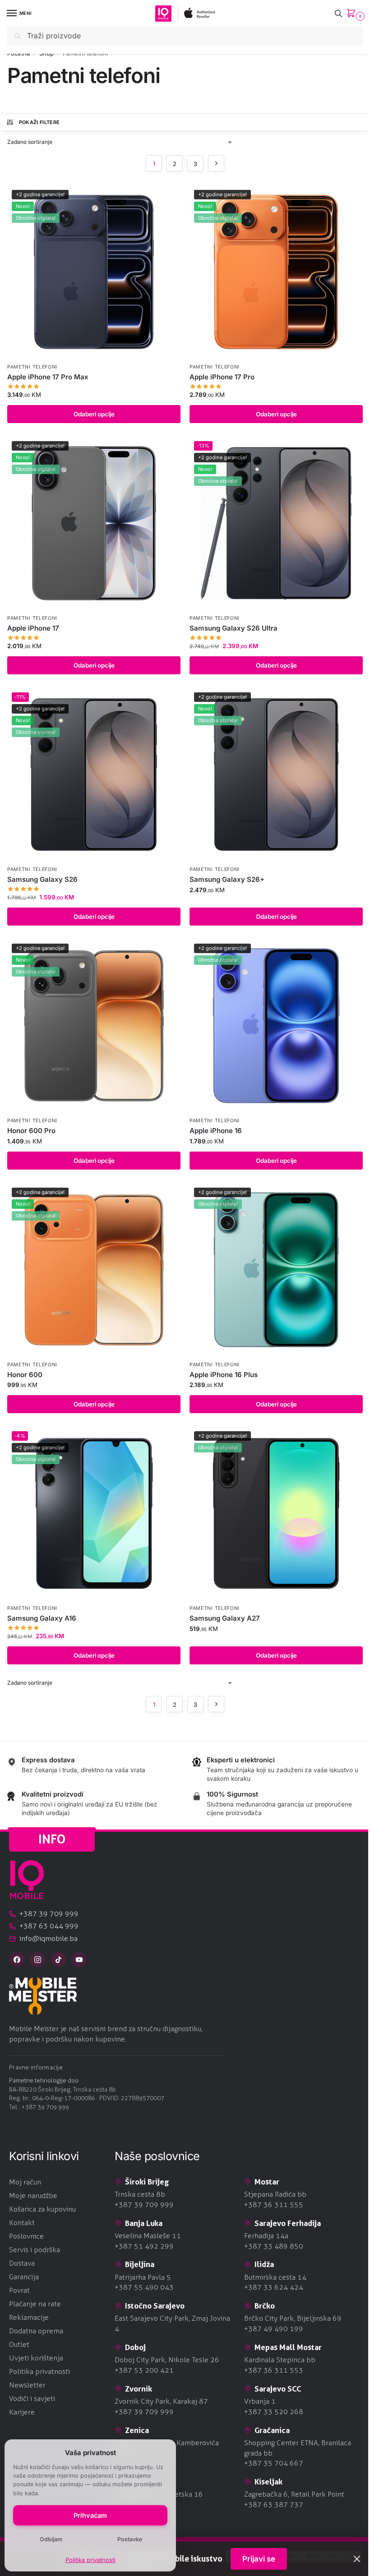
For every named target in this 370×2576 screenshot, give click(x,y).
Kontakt (22, 2223)
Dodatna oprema (36, 2331)
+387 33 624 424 (274, 2287)
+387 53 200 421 (144, 2370)
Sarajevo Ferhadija (288, 2223)
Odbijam (51, 2539)
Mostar (267, 2182)
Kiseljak (268, 2482)
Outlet (19, 2344)
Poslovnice (26, 2236)
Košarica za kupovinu (42, 2209)
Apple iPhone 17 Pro (222, 377)
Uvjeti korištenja (36, 2358)
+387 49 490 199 (274, 2329)
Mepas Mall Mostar (288, 2347)
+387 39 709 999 (45, 2107)
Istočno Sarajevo (155, 2306)
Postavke (130, 2539)
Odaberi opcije (94, 414)
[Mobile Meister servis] (185, 1996)
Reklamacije (29, 2317)
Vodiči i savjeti (32, 2399)
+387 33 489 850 (274, 2246)
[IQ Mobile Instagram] (37, 1959)
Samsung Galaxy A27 (225, 1618)
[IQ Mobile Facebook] (17, 1959)
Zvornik (139, 2389)
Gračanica (272, 2430)
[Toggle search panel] (338, 13)
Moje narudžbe (33, 2196)
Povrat (19, 2290)
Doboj (135, 2347)
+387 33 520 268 (274, 2412)
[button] (353, 14)
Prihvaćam (90, 2515)
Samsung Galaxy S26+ (227, 879)
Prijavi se (259, 2559)
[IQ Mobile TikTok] (58, 1959)
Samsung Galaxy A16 (42, 1618)
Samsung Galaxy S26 (42, 879)
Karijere (22, 2412)
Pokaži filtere (39, 122)
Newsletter (27, 2385)
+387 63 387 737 (274, 2505)
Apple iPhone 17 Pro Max (48, 377)
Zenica (137, 2430)
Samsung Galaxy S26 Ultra (234, 628)
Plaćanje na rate (35, 2304)
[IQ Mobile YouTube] (79, 1959)
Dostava (22, 2263)
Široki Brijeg (147, 2182)
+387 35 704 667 (274, 2463)
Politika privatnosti (90, 2560)
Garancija (24, 2277)
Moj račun (25, 2182)
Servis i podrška (35, 2250)
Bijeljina (140, 2264)
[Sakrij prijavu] (357, 2559)
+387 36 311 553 (274, 2370)
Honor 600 (25, 1375)
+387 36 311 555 (274, 2205)
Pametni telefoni (32, 367)
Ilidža (264, 2264)
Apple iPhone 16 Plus (224, 1375)
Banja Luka (144, 2223)
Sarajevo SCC (278, 2389)
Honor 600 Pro (31, 1131)
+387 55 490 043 (144, 2287)
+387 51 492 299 (144, 2246)
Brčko (265, 2306)
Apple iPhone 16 (216, 1131)
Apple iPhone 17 (33, 628)
